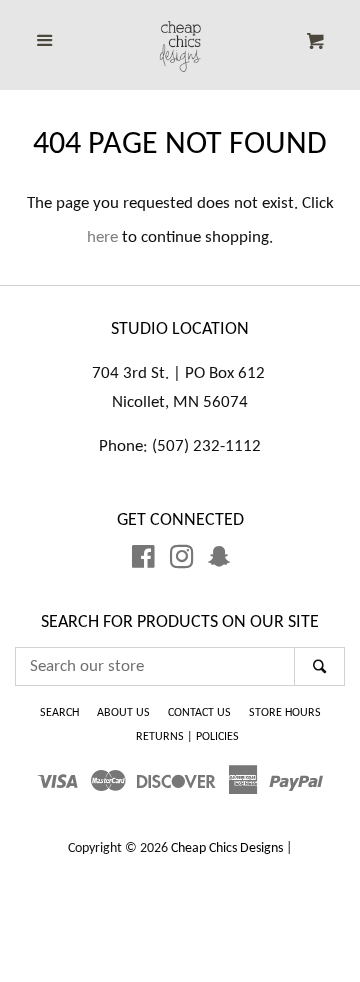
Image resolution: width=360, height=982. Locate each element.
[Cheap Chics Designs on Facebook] (143, 561)
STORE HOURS (285, 713)
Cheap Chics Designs (227, 848)
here (102, 237)
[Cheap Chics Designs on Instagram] (182, 561)
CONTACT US (199, 713)
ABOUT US (123, 713)
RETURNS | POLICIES (187, 737)
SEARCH (59, 713)
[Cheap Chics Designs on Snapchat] (219, 561)
